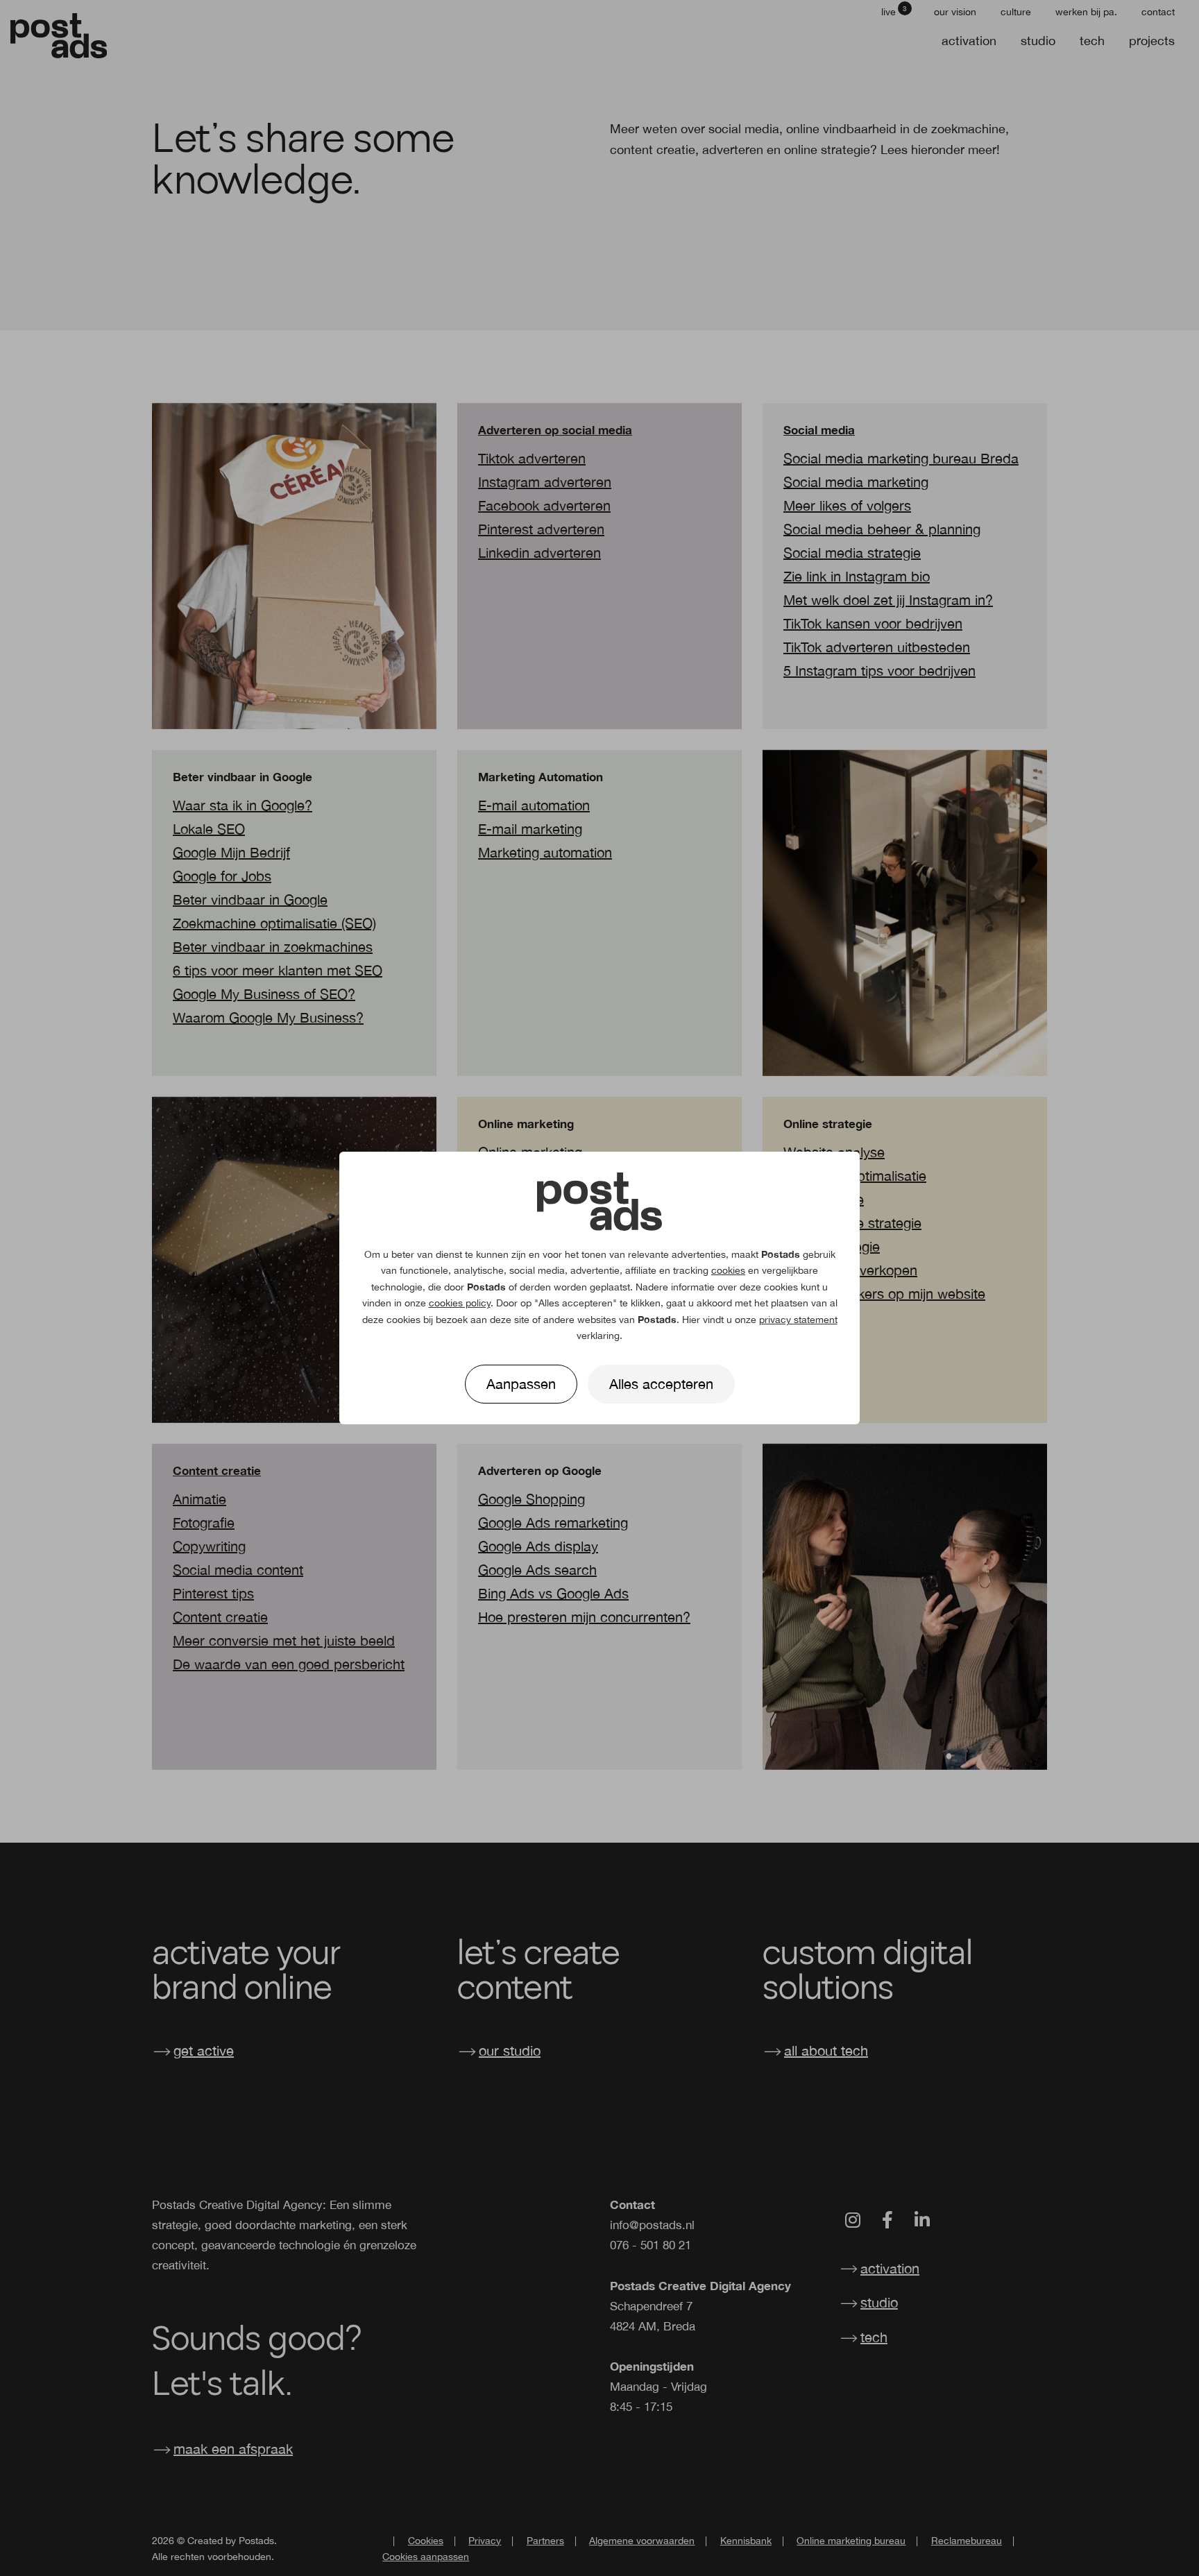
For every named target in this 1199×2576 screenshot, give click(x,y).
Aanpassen (521, 1384)
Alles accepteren (661, 1384)
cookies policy (460, 1303)
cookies (728, 1270)
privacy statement (798, 1320)
